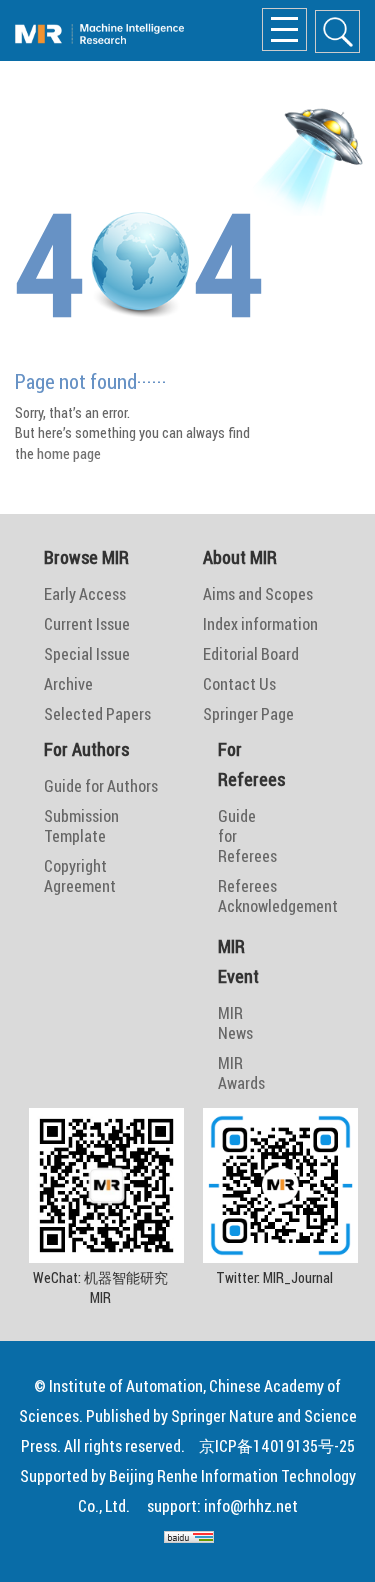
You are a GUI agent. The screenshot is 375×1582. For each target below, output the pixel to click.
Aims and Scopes (258, 594)
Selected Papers (97, 714)
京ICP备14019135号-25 (277, 1446)
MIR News (235, 1023)
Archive (68, 684)
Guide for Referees (235, 836)
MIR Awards (235, 1073)
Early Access (85, 594)
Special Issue (87, 654)
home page (69, 453)
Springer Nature (222, 1416)
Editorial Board (251, 654)
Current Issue (87, 624)
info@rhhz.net (251, 1506)
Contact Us (239, 684)
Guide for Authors (101, 786)
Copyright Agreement (80, 876)
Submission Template (81, 826)
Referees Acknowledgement (235, 896)
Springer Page (248, 714)
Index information (260, 624)
